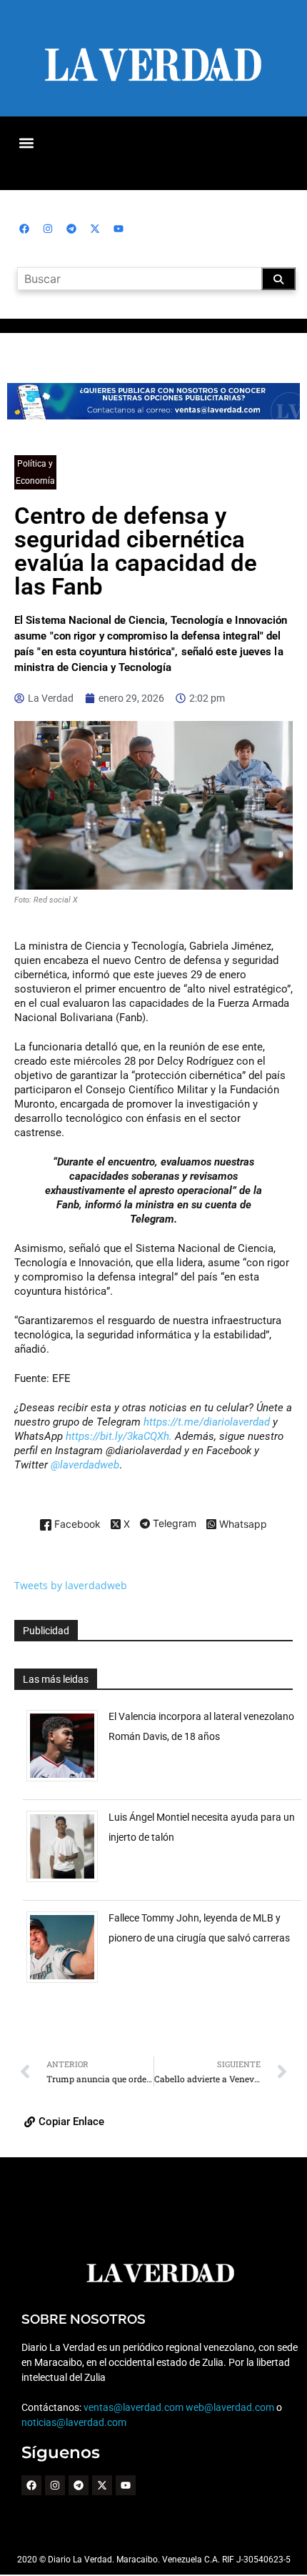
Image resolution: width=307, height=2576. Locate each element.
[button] (26, 143)
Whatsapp (242, 1525)
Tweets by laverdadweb (71, 1585)
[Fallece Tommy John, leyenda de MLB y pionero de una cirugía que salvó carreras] (67, 1983)
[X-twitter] (95, 229)
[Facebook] (24, 229)
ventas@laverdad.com (134, 2407)
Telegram (173, 1524)
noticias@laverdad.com (74, 2422)
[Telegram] (71, 229)
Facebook (76, 1525)
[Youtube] (119, 229)
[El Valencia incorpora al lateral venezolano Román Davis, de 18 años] (67, 1781)
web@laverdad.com (230, 2407)
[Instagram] (48, 229)
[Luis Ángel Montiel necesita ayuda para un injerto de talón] (67, 1882)
